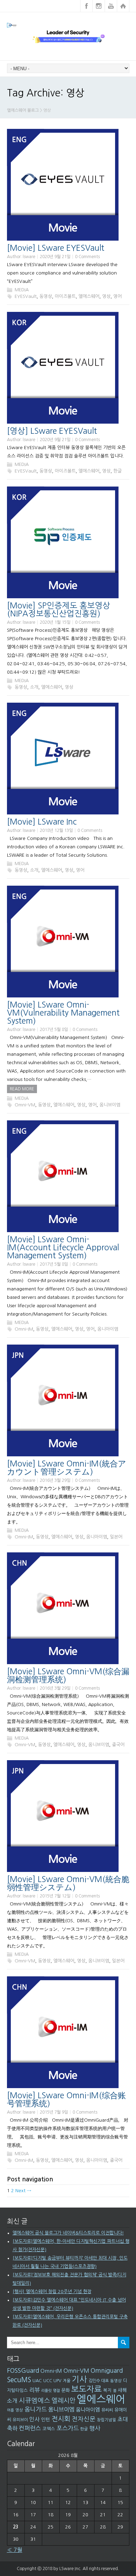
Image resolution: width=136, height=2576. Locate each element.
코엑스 (49, 2429)
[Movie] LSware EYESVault (56, 248)
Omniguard (107, 2371)
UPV (57, 2381)
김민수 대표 (99, 2381)
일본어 (116, 1537)
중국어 (118, 1745)
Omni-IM (24, 1329)
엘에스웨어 (89, 296)
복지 (107, 2390)
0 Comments (87, 257)
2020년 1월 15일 (55, 622)
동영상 (46, 296)
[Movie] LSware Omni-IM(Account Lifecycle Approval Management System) (63, 1247)
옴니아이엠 (108, 1329)
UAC (37, 2381)
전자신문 (84, 2419)
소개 (34, 687)
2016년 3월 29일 (55, 1480)
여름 (10, 2410)
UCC (48, 2381)
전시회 (61, 2419)
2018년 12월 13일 (56, 830)
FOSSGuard (23, 2371)
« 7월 (15, 2550)
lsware (29, 257)
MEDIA (22, 290)
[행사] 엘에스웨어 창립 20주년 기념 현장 (52, 2292)
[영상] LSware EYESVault (52, 431)
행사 (95, 2428)
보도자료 (86, 2389)
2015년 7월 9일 (54, 2112)
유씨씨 (107, 2410)
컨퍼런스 (30, 2428)
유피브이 (20, 2420)
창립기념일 (107, 2420)
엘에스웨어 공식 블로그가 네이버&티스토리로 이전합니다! (68, 2233)
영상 (106, 296)
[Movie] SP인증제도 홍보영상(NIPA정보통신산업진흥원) (59, 609)
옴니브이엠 (110, 1105)
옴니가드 (36, 2409)
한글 (118, 471)
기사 (80, 2379)
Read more (22, 1089)
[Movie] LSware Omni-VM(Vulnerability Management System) (63, 1013)
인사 (35, 2419)
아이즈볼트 (65, 296)
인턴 (46, 2420)
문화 (66, 2390)
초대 (123, 2419)
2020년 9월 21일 (55, 257)
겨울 (67, 2381)
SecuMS (19, 2380)
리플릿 (46, 2391)
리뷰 (35, 2390)
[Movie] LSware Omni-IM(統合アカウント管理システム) (67, 1468)
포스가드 (68, 2428)
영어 (118, 296)
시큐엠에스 (35, 2401)
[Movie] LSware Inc (42, 822)
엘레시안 (63, 2401)
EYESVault (26, 296)
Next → (23, 2191)
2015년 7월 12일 (55, 1896)
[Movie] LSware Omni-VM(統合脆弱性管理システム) (68, 1883)
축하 (12, 2428)
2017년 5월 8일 (54, 1030)
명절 (56, 2391)
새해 (122, 2390)
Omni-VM (25, 1105)
